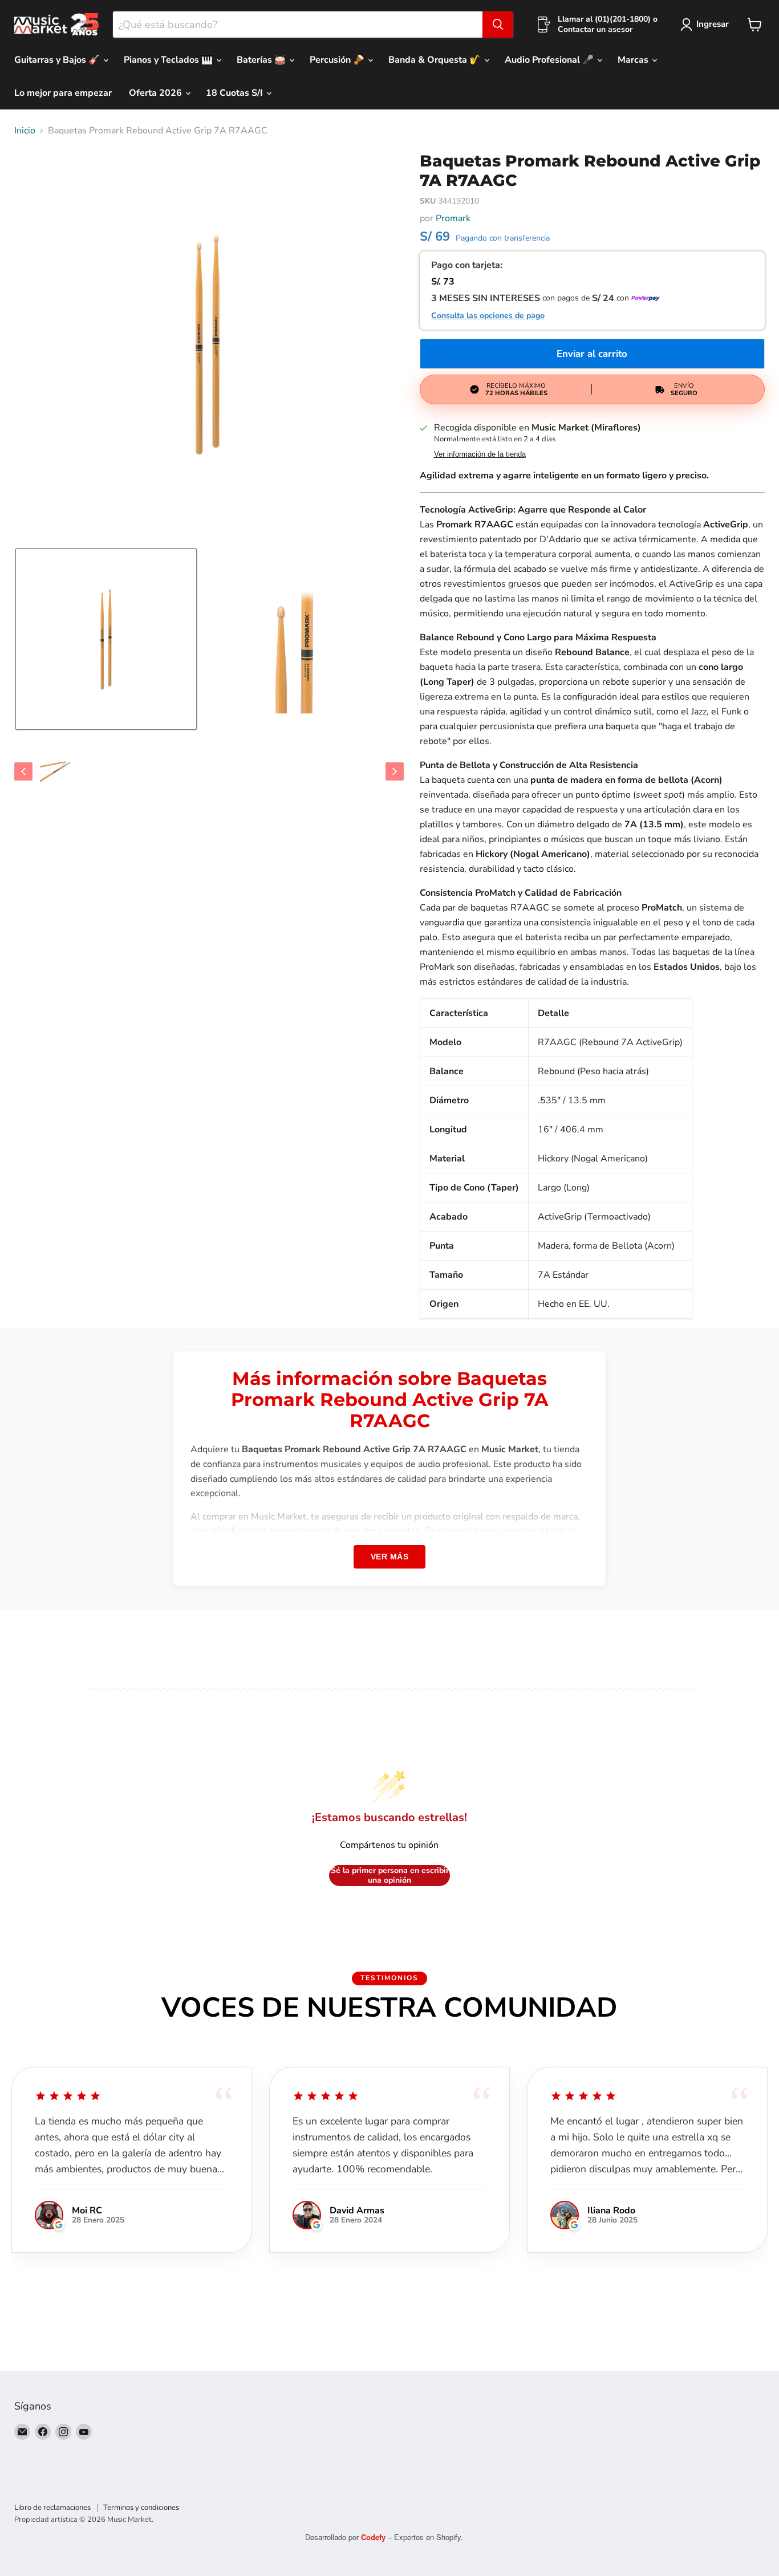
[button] (106, 639)
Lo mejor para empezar (63, 93)
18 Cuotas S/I (236, 93)
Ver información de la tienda (480, 454)
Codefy (374, 2537)
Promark (453, 218)
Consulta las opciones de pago (488, 316)
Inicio (25, 131)
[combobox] (298, 25)
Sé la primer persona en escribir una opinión (390, 1876)
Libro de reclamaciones (52, 2508)
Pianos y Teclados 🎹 (169, 60)
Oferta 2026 (157, 93)
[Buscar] (498, 25)
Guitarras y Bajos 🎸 (58, 60)
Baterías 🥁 (262, 60)
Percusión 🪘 (338, 60)
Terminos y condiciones (141, 2508)
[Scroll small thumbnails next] (395, 771)
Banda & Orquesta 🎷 (436, 60)
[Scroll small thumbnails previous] (23, 771)
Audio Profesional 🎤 (550, 60)
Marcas (634, 60)
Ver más (390, 1557)
